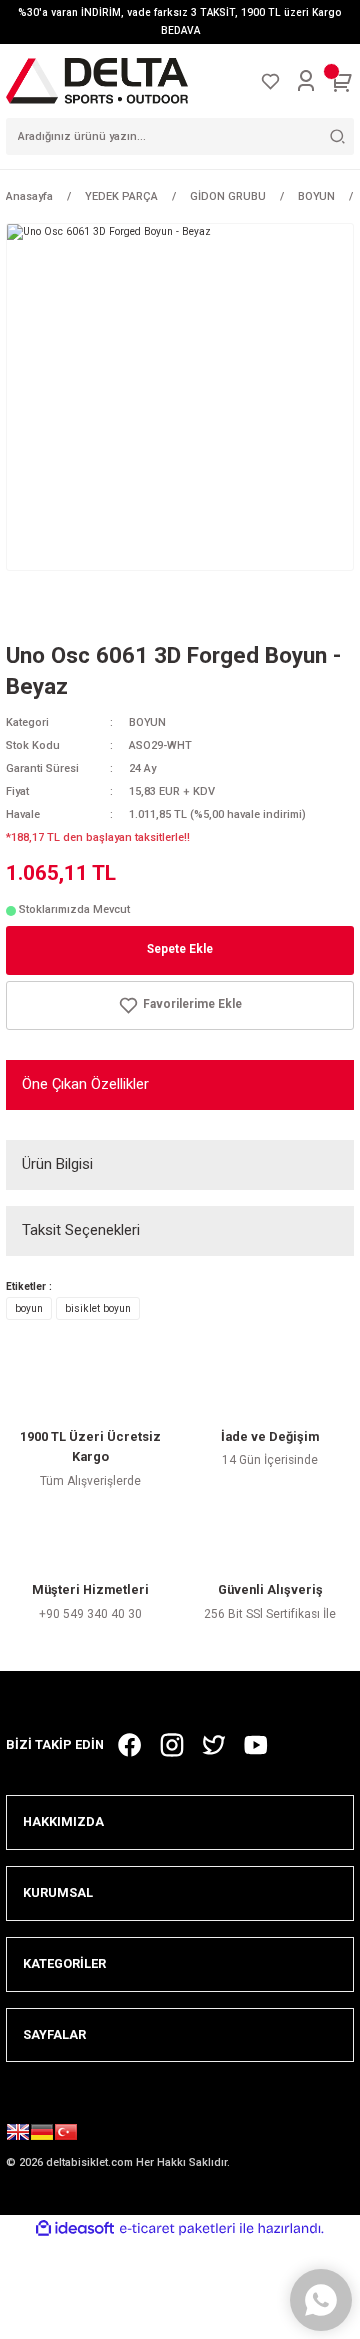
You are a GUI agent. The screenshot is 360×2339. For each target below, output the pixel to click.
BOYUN (147, 722)
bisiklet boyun (98, 1308)
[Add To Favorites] (180, 1005)
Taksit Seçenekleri (81, 1230)
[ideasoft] (75, 2229)
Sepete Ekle (180, 949)
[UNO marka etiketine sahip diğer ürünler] (66, 609)
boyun (29, 1308)
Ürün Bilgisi (57, 1164)
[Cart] (342, 81)
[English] (18, 2135)
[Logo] (97, 80)
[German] (42, 2135)
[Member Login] (306, 81)
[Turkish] (66, 2135)
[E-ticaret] (177, 2228)
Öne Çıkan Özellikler (85, 1084)
